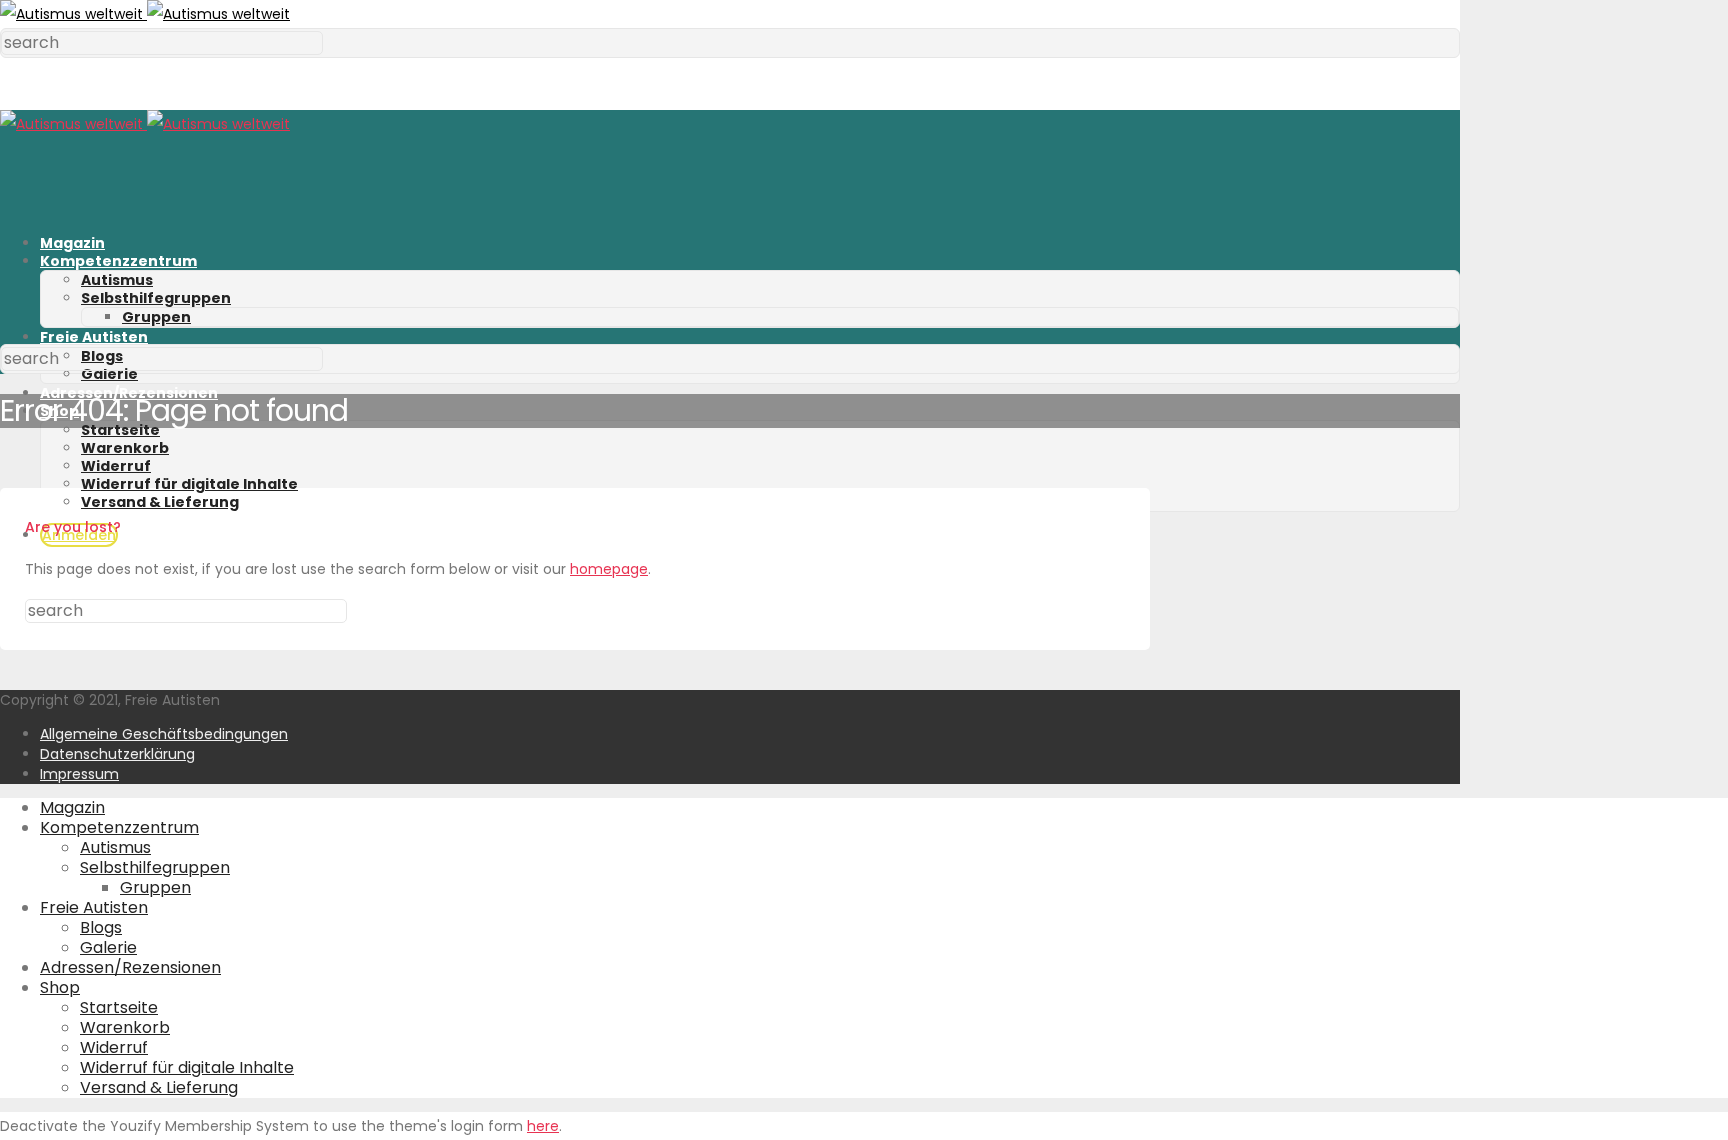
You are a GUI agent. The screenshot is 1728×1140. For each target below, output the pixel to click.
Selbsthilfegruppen (156, 298)
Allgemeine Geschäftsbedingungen (164, 734)
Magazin (72, 243)
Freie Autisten (94, 337)
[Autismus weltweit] (145, 14)
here (543, 1126)
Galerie (109, 374)
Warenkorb (125, 448)
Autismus (117, 280)
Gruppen (156, 317)
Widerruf (116, 466)
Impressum (79, 774)
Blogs (101, 927)
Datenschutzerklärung (117, 754)
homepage (609, 569)
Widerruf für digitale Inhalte (189, 484)
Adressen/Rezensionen (129, 393)
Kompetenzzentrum (118, 261)
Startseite (120, 430)
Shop (60, 987)
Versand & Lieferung (160, 502)
